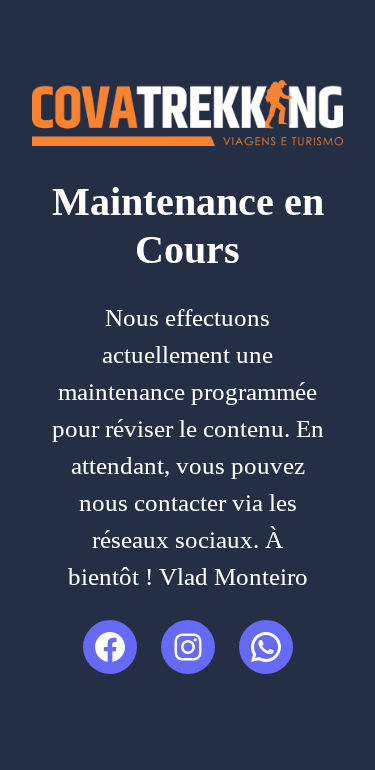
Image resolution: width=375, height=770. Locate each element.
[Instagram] (188, 647)
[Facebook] (110, 647)
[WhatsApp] (266, 647)
